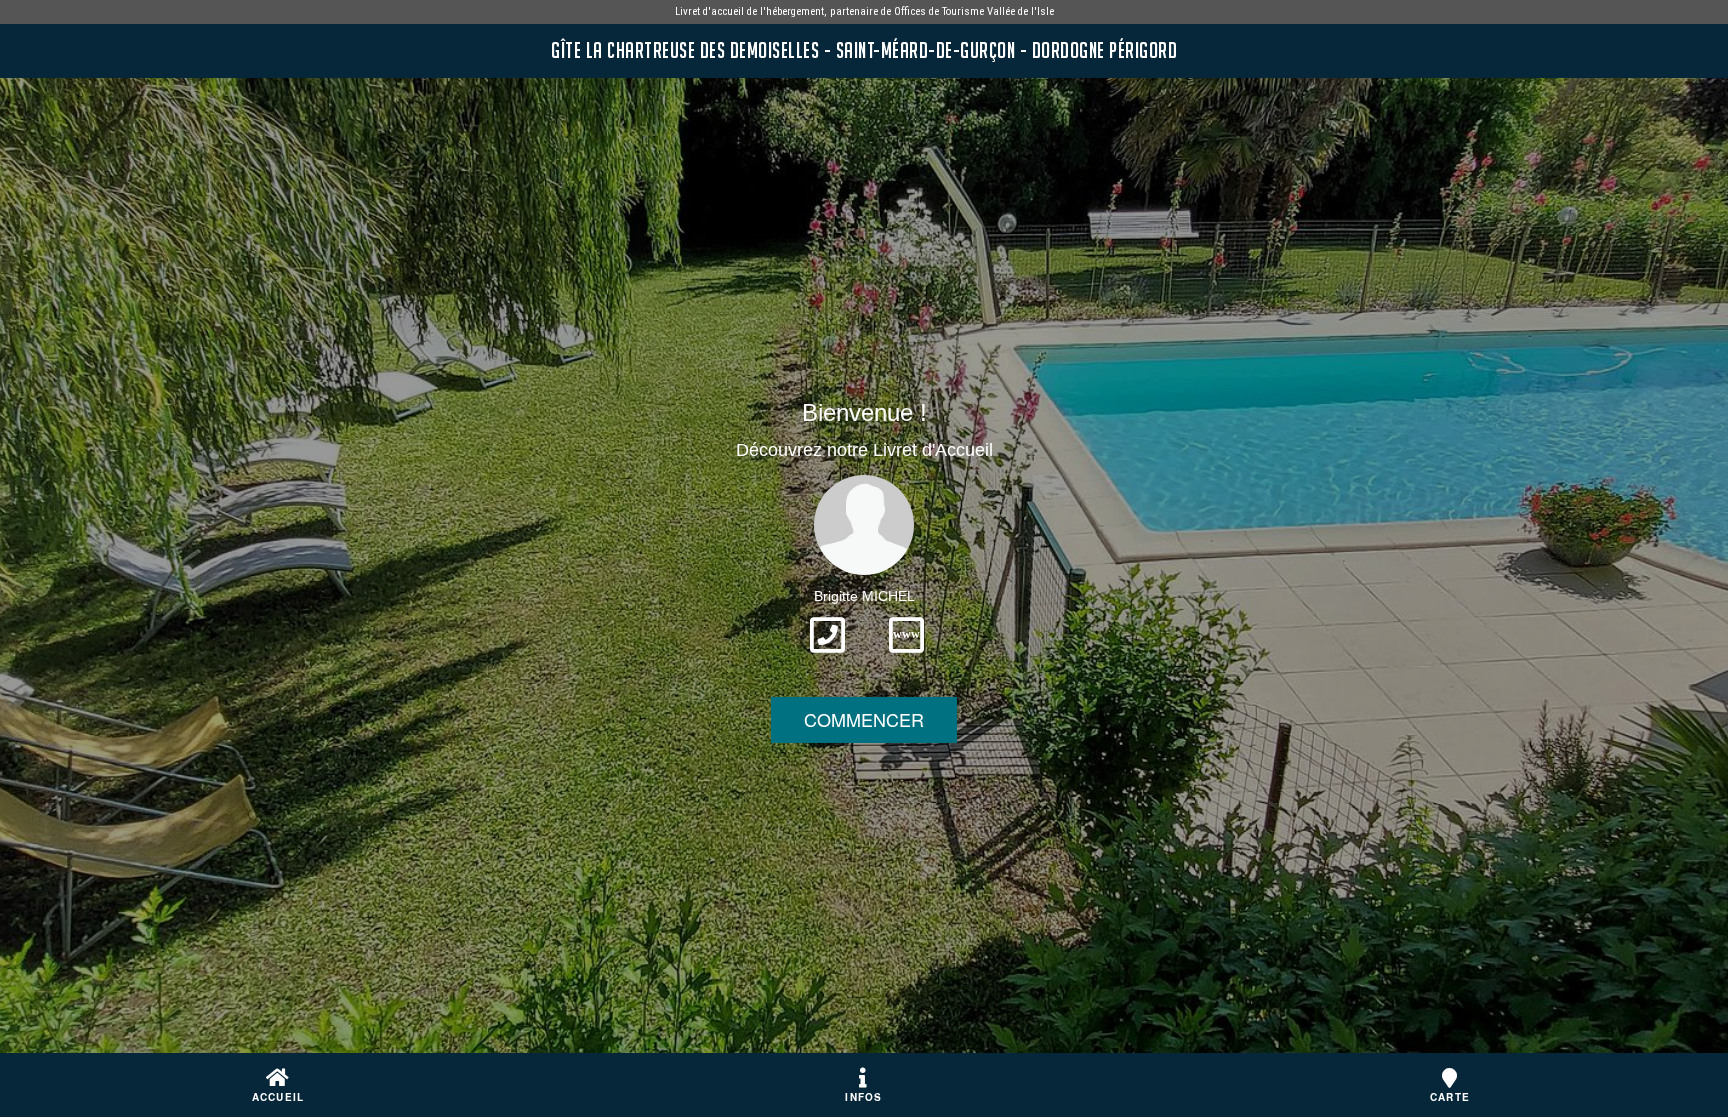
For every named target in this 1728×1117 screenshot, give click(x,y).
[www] (906, 659)
